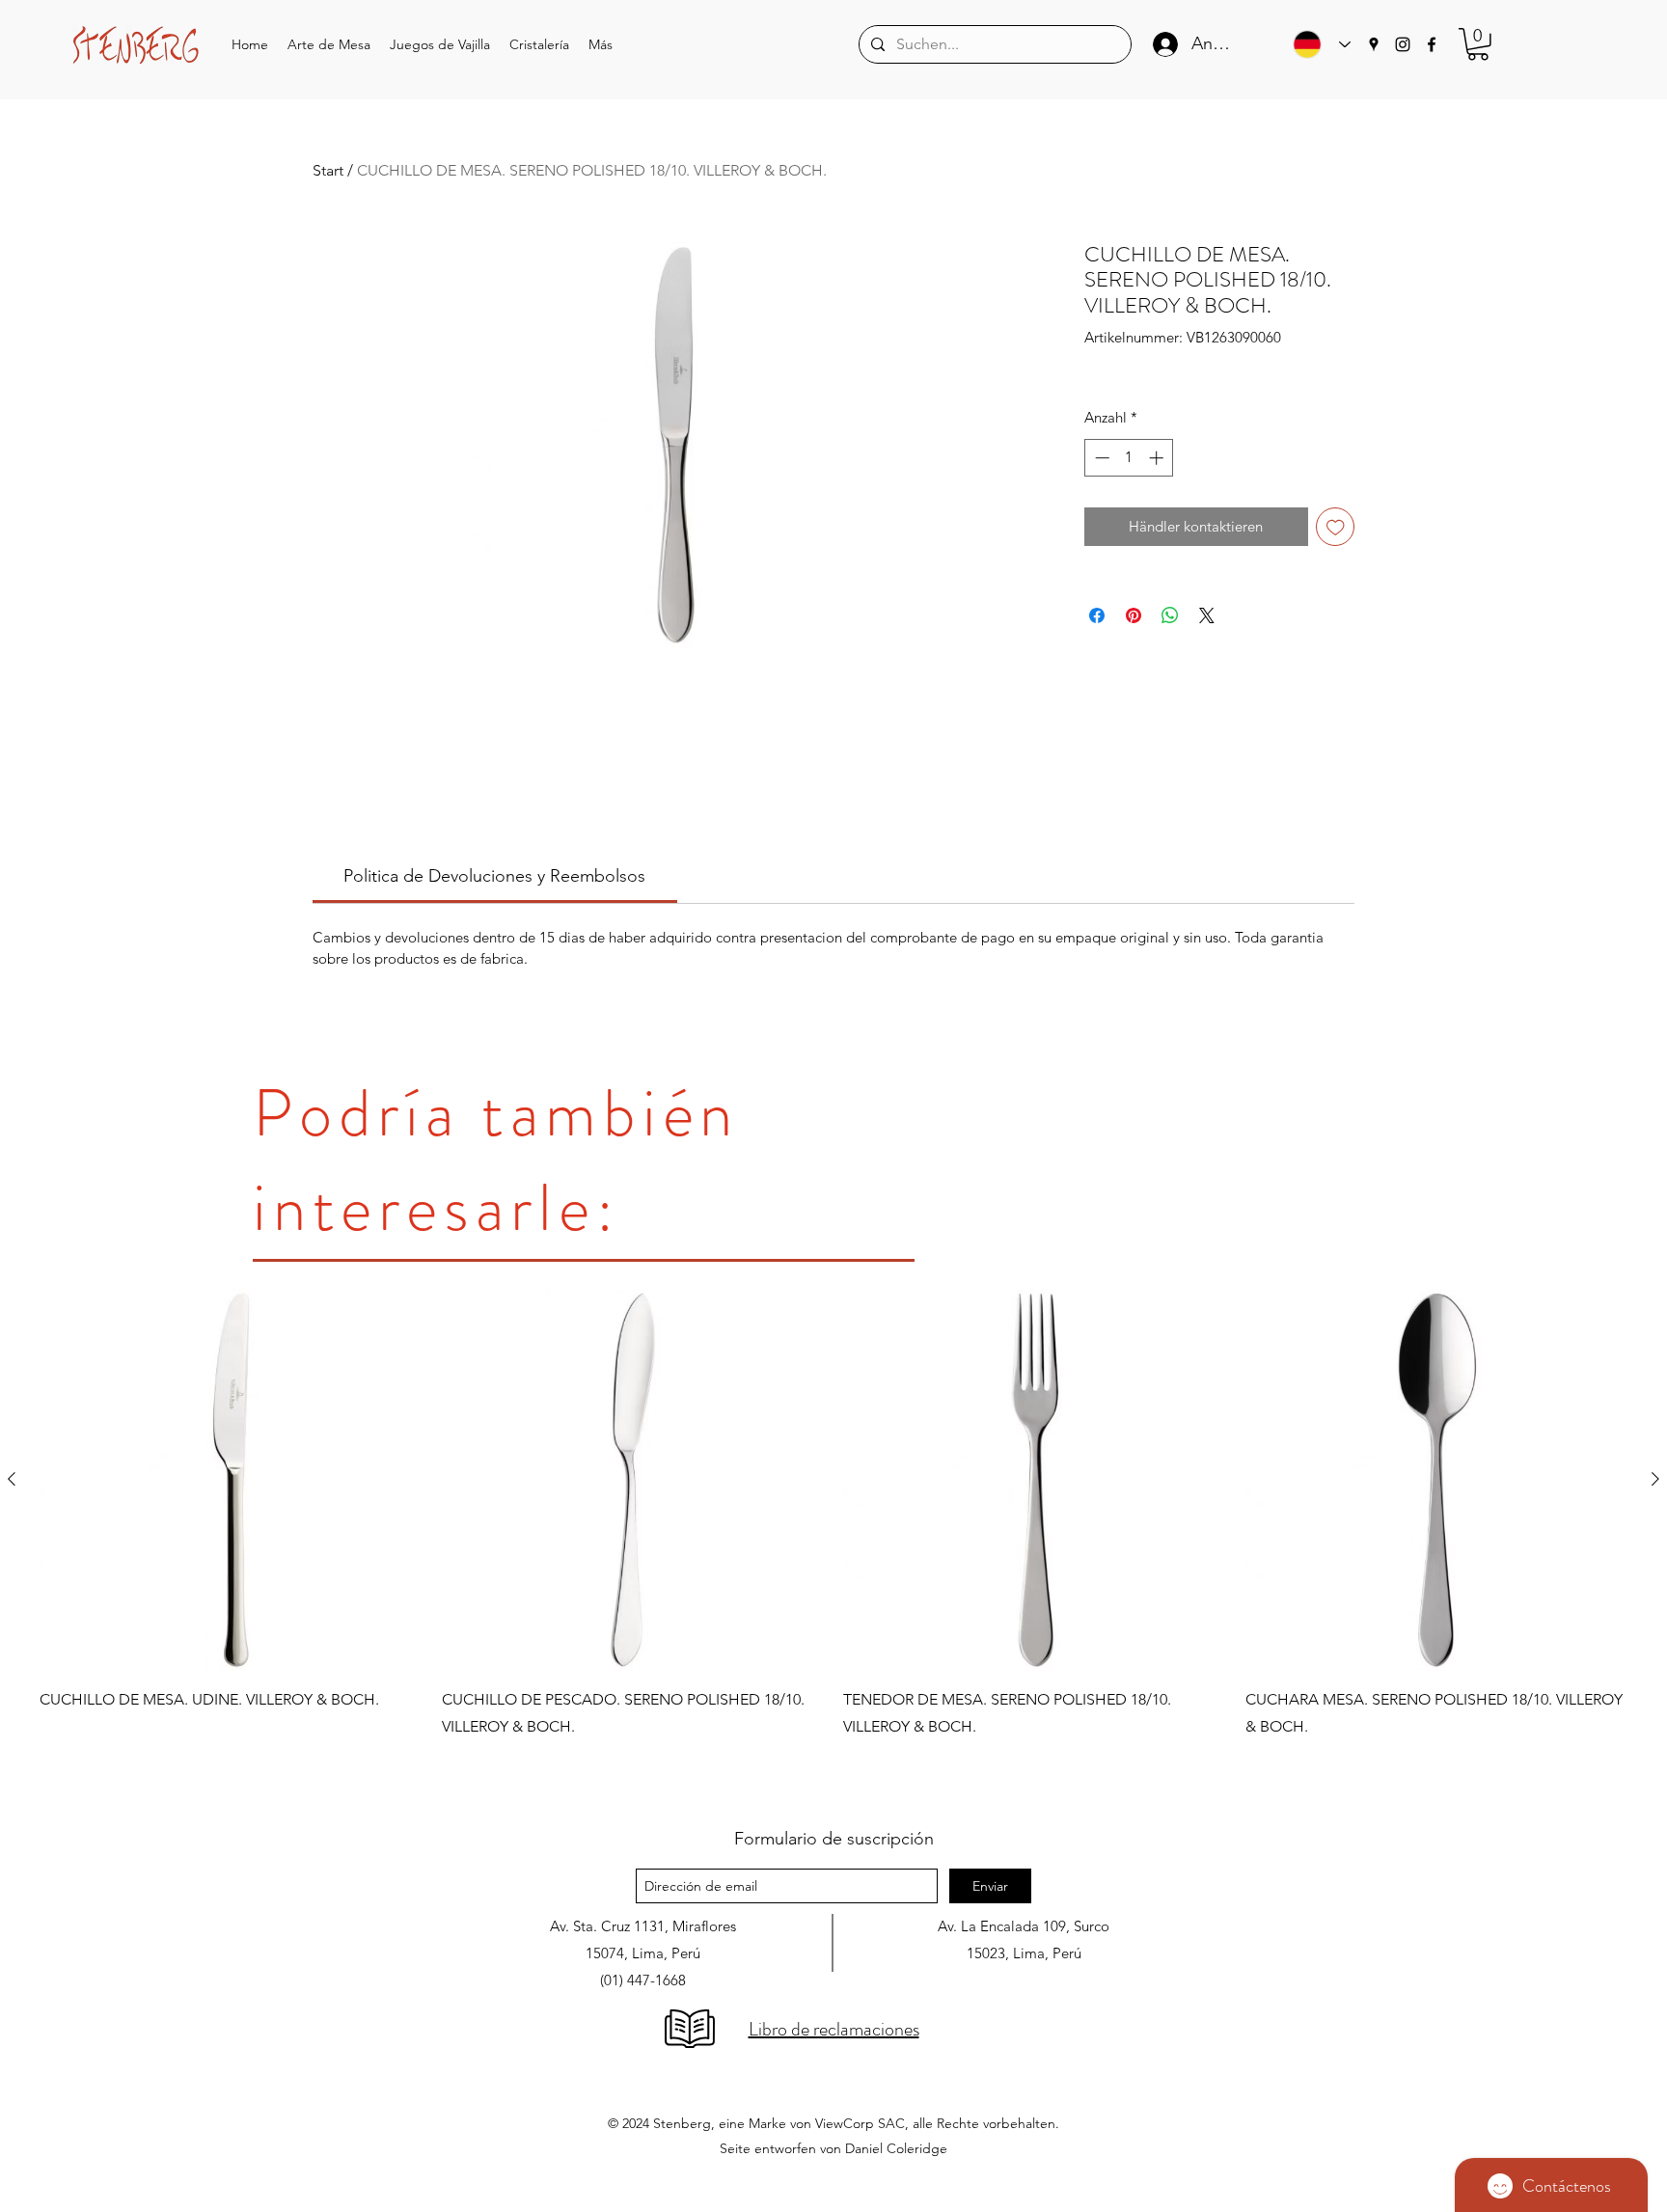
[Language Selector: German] (1317, 44)
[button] (329, 45)
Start (328, 170)
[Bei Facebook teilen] (1097, 615)
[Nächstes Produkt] (1655, 1479)
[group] (833, 1540)
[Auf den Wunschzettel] (1336, 527)
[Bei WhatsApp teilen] (1170, 615)
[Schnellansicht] (231, 1480)
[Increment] (1158, 458)
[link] (494, 876)
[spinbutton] (1129, 458)
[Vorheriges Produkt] (12, 1479)
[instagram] (1403, 44)
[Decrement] (1100, 458)
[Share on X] (1207, 615)
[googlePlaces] (1374, 44)
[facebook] (1432, 44)
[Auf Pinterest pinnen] (1134, 615)
